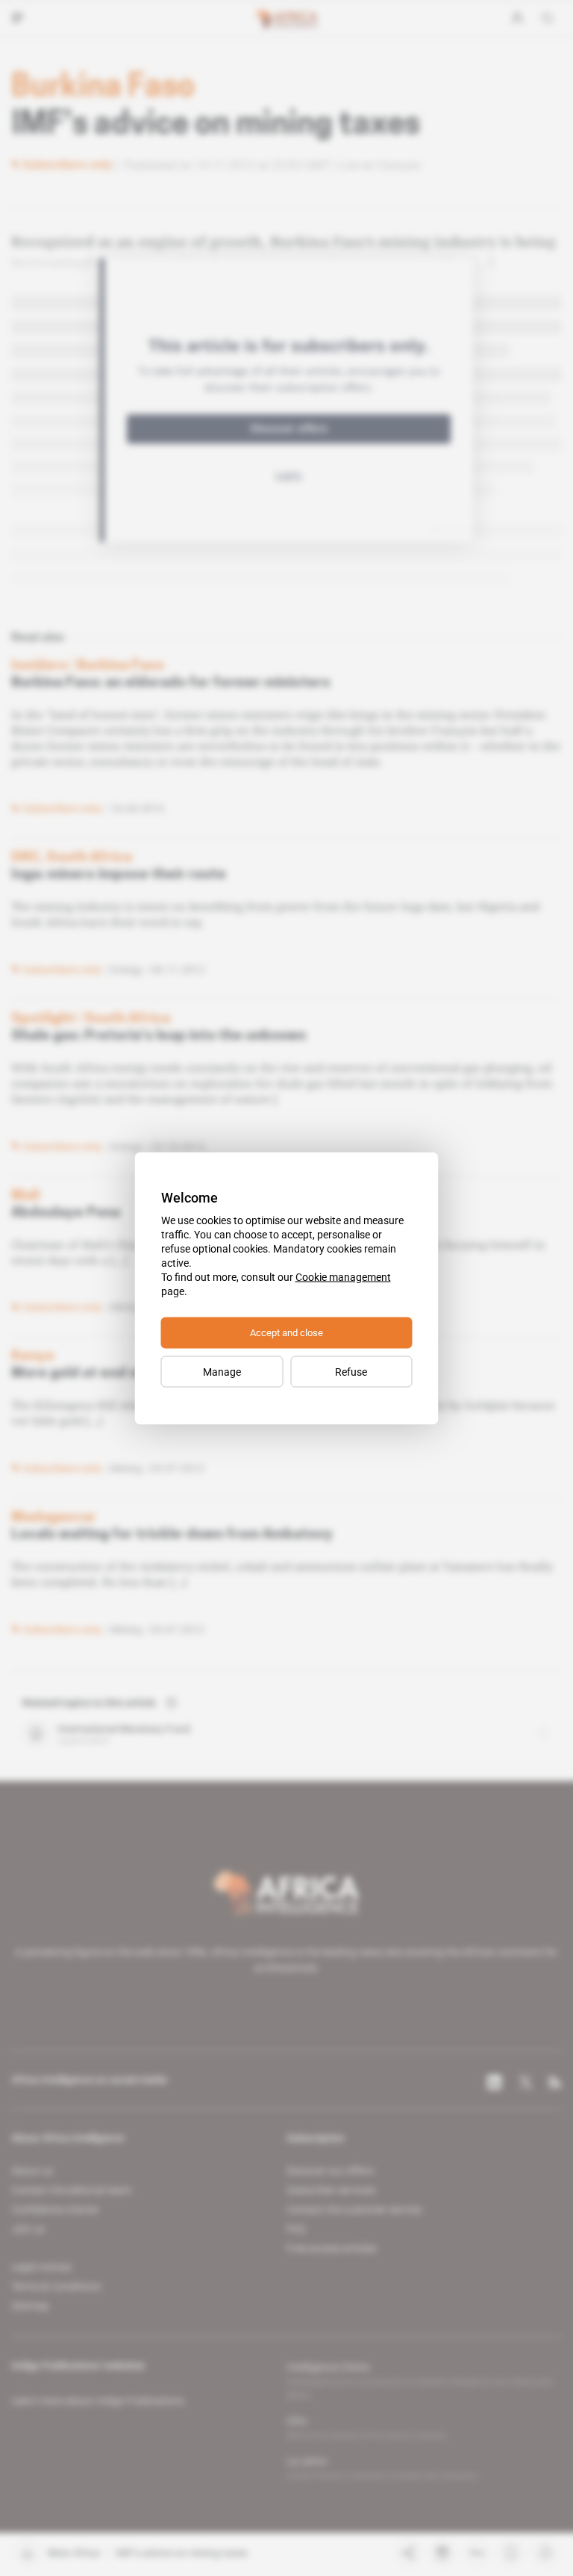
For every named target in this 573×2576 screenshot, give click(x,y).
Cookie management (343, 1276)
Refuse (351, 1371)
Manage (222, 1371)
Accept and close (286, 1332)
